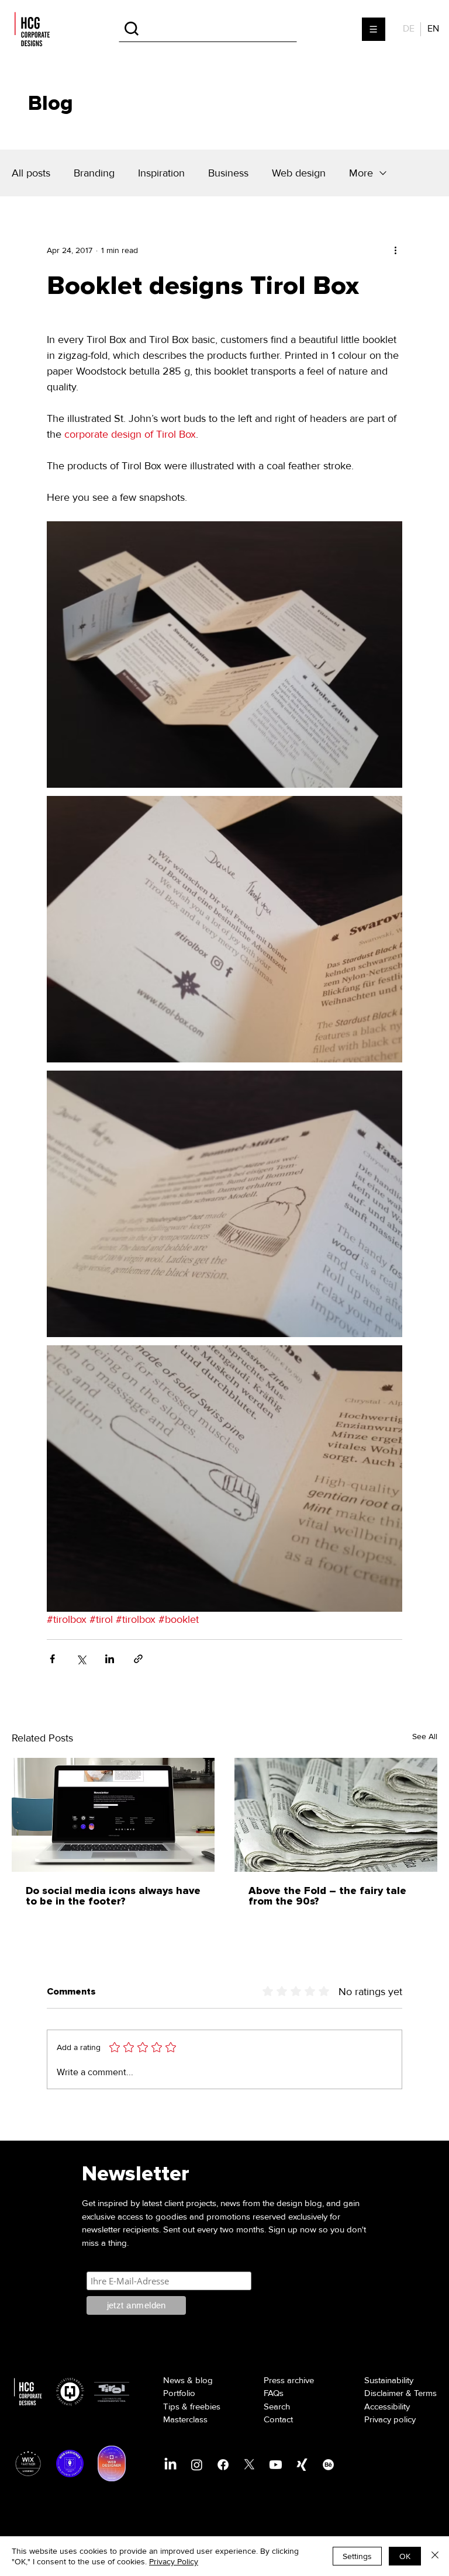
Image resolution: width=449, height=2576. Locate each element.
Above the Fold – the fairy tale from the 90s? (327, 1896)
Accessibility (387, 2407)
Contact (278, 2419)
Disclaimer (384, 2393)
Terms (425, 2393)
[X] (249, 2465)
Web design (299, 173)
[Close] (435, 2556)
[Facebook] (223, 2465)
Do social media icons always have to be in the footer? (113, 1896)
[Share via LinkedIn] (110, 1659)
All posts (31, 173)
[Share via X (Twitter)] (81, 1659)
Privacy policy (390, 2419)
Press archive (289, 2380)
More (361, 173)
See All (425, 1737)
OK (405, 2556)
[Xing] (302, 2465)
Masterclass (185, 2419)
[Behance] (328, 2465)
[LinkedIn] (170, 2465)
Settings (357, 2556)
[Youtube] (276, 2465)
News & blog (188, 2380)
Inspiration (161, 173)
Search (277, 2407)
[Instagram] (197, 2465)
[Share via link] (138, 1659)
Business (228, 173)
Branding (94, 173)
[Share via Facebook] (52, 1659)
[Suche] (208, 29)
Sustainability (389, 2380)
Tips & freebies (192, 2407)
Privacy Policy (174, 2561)
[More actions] (395, 250)
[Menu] (374, 29)
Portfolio (179, 2393)
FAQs (274, 2393)
